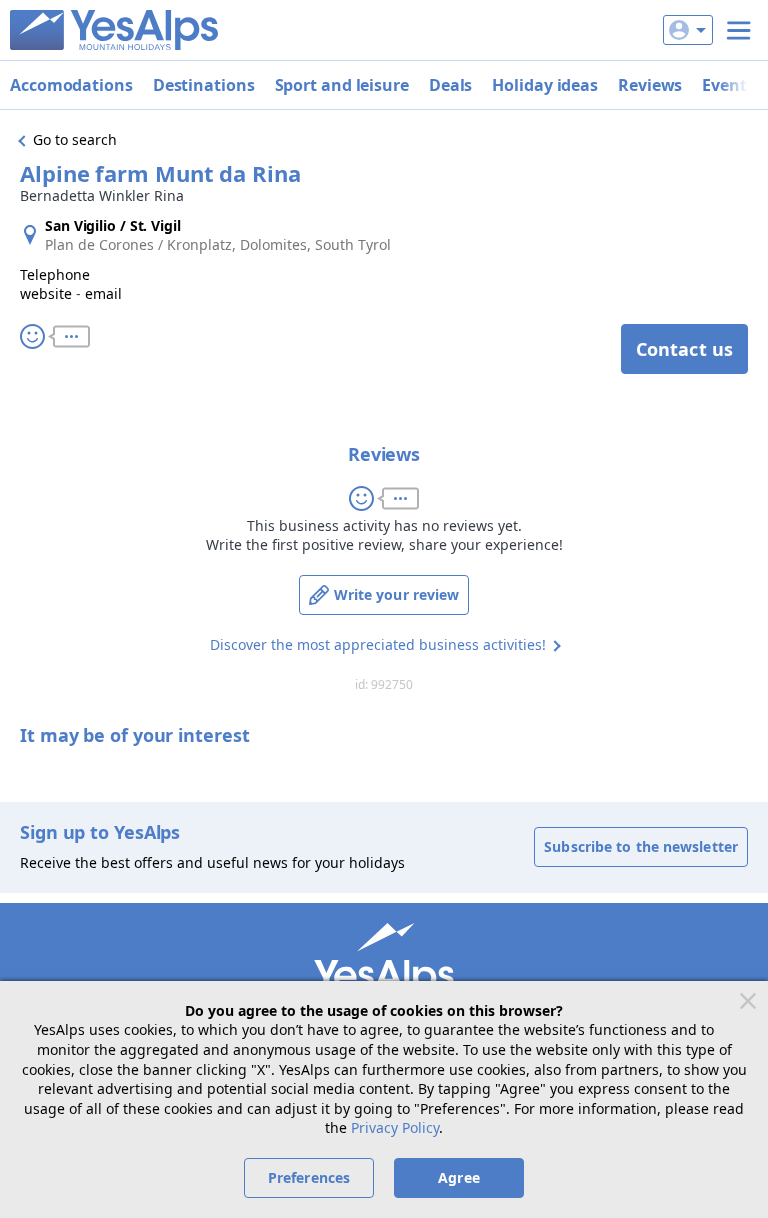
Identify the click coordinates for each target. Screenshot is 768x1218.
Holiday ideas (545, 85)
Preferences (309, 1177)
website (46, 293)
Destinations (204, 85)
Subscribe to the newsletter (641, 846)
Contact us (684, 349)
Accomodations (71, 85)
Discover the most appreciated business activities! (378, 644)
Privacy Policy (395, 1127)
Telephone (55, 274)
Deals (451, 85)
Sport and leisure (342, 85)
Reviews (650, 85)
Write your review (397, 594)
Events (728, 85)
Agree (459, 1177)
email (103, 293)
